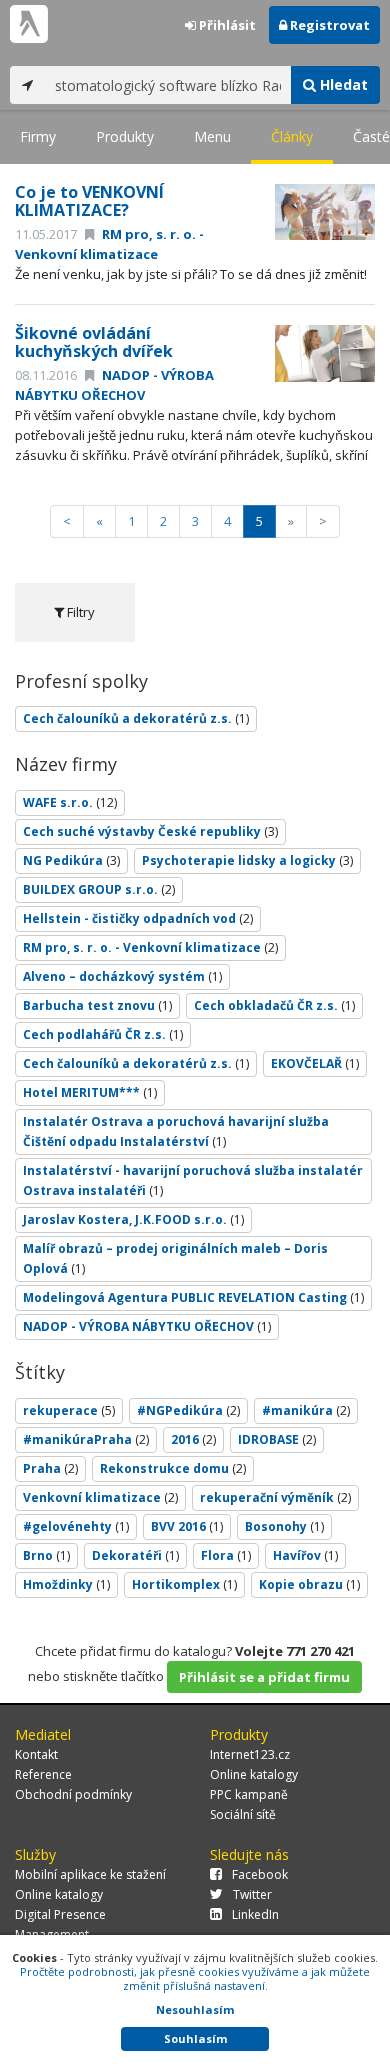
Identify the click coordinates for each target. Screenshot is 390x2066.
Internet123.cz (250, 1754)
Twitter (252, 1894)
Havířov (305, 1555)
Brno (46, 1555)
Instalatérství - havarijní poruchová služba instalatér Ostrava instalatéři (193, 1180)
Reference (43, 1774)
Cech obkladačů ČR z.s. (274, 1005)
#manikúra (306, 1410)
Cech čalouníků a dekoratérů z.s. (136, 718)
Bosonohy (284, 1526)
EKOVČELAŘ (315, 1063)
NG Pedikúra (71, 860)
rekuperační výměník (275, 1497)
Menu (212, 136)
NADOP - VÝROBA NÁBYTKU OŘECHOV (114, 385)
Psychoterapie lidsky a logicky (247, 860)
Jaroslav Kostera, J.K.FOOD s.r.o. (133, 1219)
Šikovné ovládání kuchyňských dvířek (94, 342)
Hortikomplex (184, 1584)
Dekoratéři (135, 1555)
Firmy (38, 136)
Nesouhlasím (195, 2009)
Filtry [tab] (79, 612)
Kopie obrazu (309, 1584)
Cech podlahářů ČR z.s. (103, 1034)
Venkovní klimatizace (100, 1497)
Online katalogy (254, 1774)
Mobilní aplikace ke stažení (90, 1874)
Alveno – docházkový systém (122, 976)
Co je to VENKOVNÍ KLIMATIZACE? (89, 201)
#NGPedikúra (188, 1410)
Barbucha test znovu (97, 1005)
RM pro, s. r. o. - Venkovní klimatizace (109, 244)
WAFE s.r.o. (70, 802)
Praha (50, 1468)
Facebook (260, 1874)
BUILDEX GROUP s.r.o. (99, 889)
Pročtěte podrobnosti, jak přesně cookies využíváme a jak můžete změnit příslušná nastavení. (195, 1978)
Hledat (342, 84)
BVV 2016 (187, 1526)
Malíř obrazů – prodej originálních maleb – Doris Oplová (175, 1258)
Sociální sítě (243, 1814)
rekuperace (69, 1410)
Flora (226, 1555)
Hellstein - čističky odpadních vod (138, 918)
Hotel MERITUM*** (90, 1092)
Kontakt (36, 1754)
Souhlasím (195, 2038)
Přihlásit (226, 25)
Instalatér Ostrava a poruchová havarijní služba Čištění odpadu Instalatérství (176, 1131)
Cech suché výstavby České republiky (150, 831)
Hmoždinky (66, 1584)
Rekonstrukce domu (173, 1468)
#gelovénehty (76, 1526)
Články (292, 136)
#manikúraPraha (86, 1439)
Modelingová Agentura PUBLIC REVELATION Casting (193, 1297)
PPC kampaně (249, 1794)
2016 (193, 1439)
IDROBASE (277, 1439)
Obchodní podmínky (73, 1794)
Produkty (125, 136)
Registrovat (328, 25)
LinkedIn (255, 1914)
